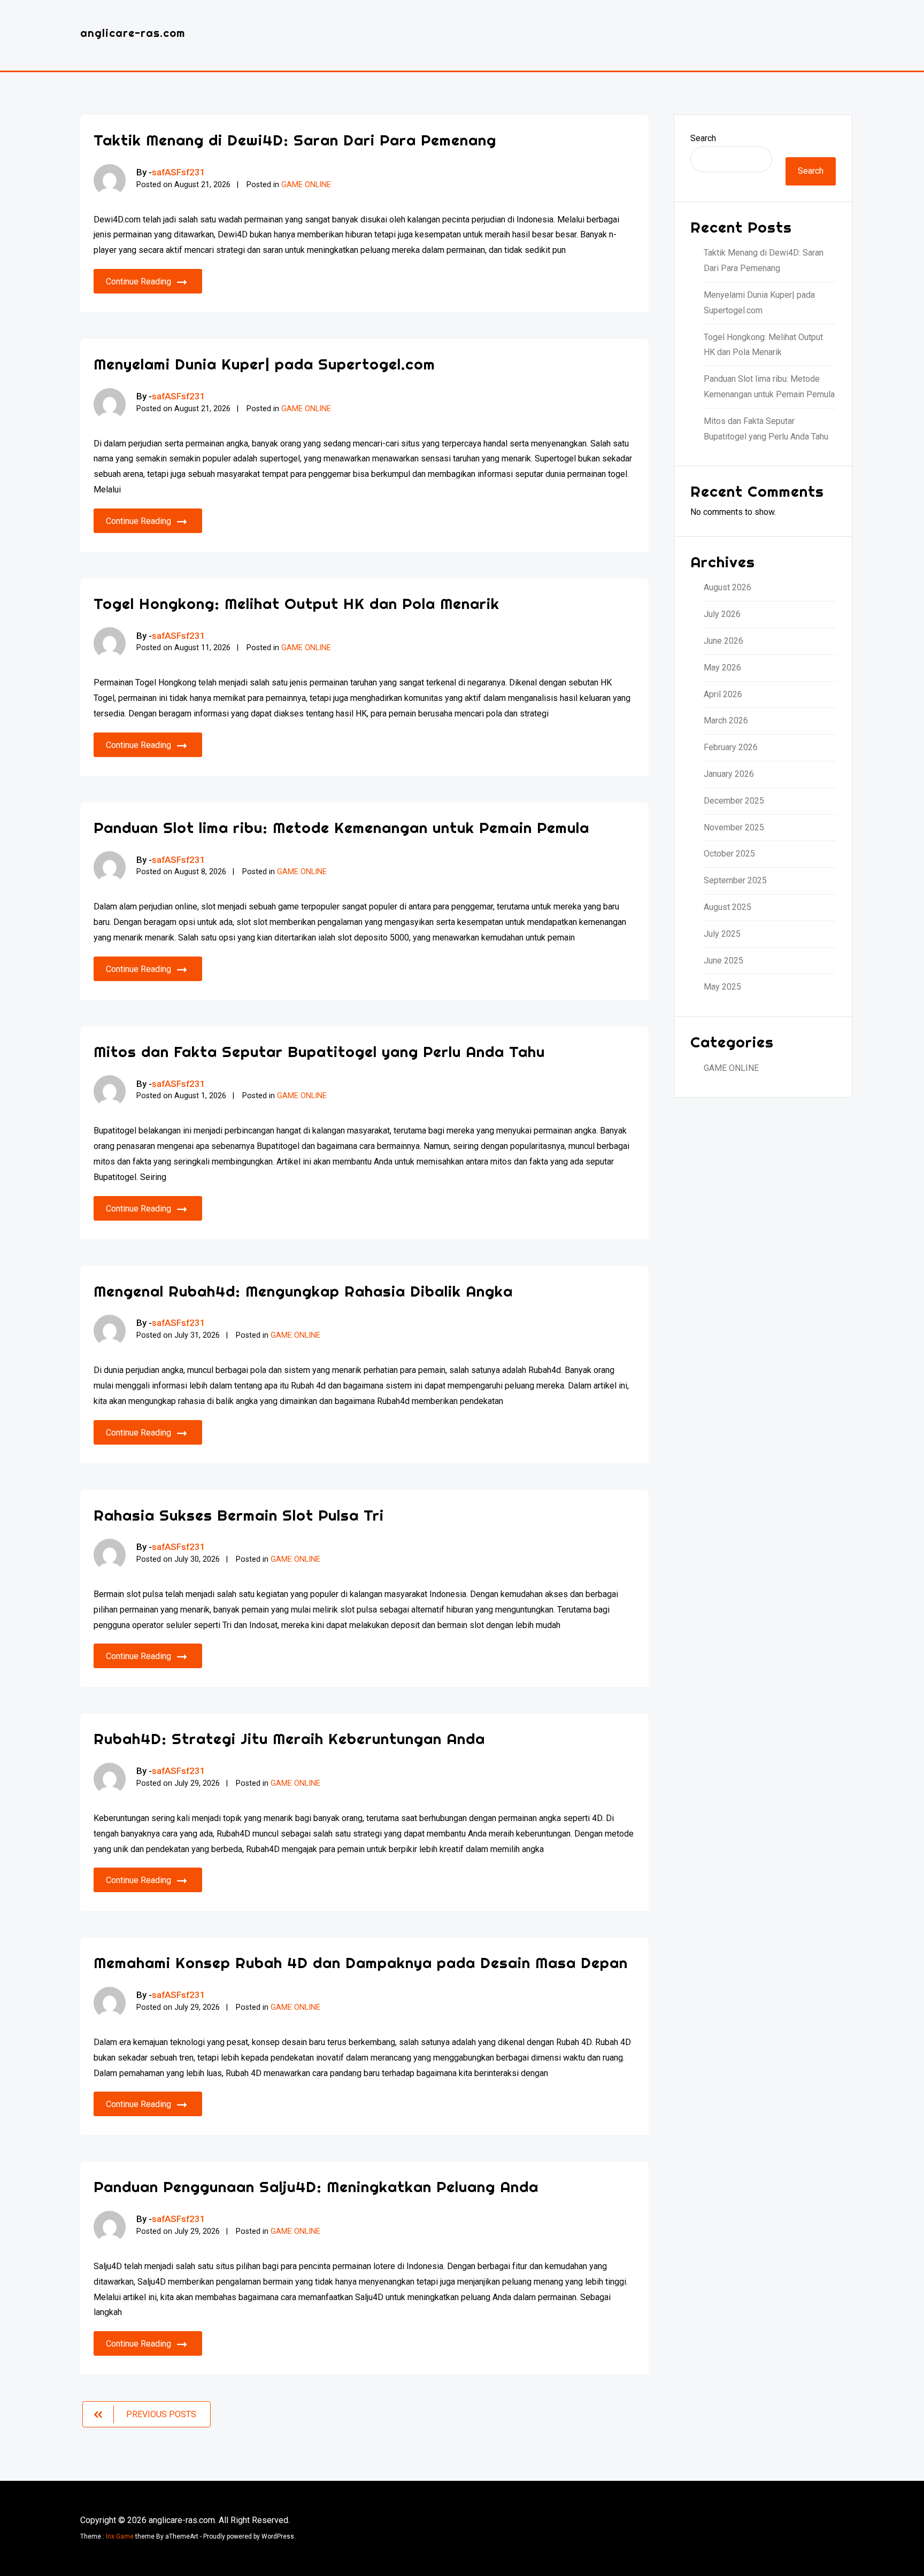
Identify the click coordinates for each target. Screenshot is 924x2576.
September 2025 (735, 880)
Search (703, 138)
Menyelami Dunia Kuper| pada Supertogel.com (264, 364)
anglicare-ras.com (133, 33)
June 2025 (723, 961)
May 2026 (722, 668)
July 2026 (722, 614)
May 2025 (722, 987)
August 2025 (727, 907)
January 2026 (729, 774)
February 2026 (731, 747)
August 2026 (727, 587)
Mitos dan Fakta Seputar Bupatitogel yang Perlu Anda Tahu (319, 1051)
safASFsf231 (179, 172)
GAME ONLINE (306, 185)
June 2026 (723, 641)
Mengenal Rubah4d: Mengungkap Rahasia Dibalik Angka (303, 1291)
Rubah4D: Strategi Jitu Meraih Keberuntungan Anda (289, 1738)
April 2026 (723, 694)
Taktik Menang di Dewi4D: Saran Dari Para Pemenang (295, 140)
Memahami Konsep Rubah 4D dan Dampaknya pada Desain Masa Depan (361, 1962)
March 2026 (726, 720)
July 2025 (722, 934)
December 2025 (734, 801)
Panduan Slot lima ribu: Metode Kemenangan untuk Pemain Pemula (341, 827)
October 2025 (729, 854)
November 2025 (734, 827)
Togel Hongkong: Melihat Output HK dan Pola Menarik (297, 603)
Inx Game (120, 2536)
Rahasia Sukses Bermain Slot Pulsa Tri (239, 1515)
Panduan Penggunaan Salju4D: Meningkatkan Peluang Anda (316, 2186)
